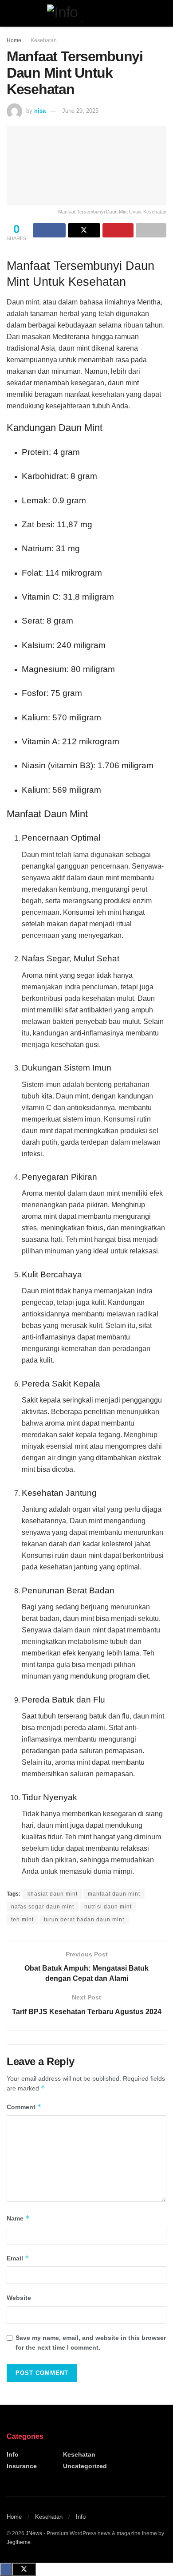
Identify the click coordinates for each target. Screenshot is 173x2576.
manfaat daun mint (114, 1894)
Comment (24, 2107)
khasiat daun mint (53, 1894)
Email (18, 2258)
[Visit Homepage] (86, 13)
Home (14, 40)
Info (13, 2454)
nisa (40, 111)
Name (18, 2218)
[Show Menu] (10, 13)
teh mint (22, 1920)
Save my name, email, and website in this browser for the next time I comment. (91, 2343)
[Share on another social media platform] (151, 230)
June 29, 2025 (80, 111)
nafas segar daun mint (43, 1907)
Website (19, 2298)
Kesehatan (44, 40)
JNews (34, 2533)
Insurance (22, 2466)
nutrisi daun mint (108, 1907)
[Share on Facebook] (49, 230)
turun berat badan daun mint (84, 1920)
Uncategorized (85, 2466)
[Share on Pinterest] (118, 230)
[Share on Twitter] (84, 230)
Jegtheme (19, 2542)
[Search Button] (163, 13)
